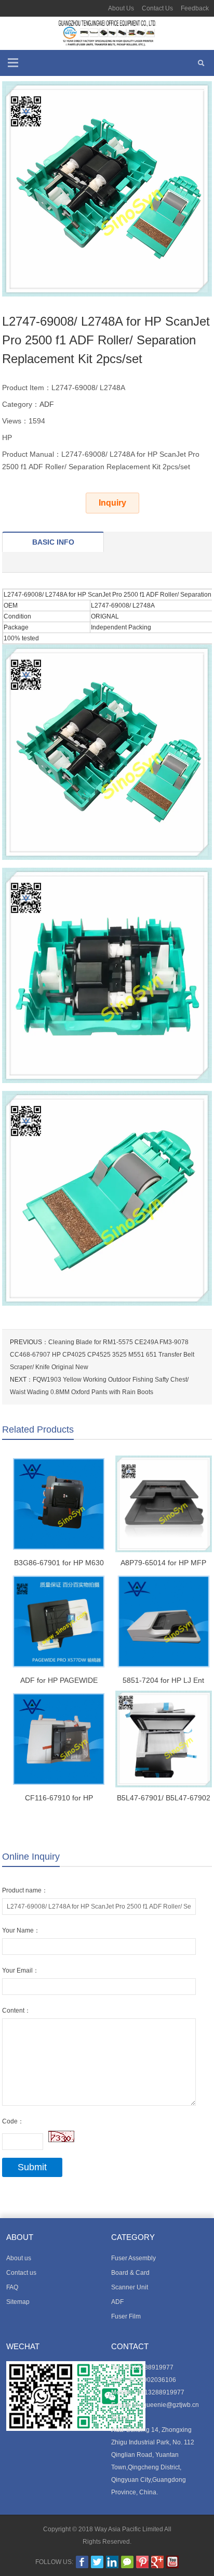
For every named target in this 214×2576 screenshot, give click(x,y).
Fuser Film (126, 2316)
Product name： (25, 1890)
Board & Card (130, 2273)
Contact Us (157, 8)
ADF (47, 404)
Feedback (195, 8)
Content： (16, 2011)
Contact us (21, 2273)
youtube (172, 2562)
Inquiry (112, 503)
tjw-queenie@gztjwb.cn (166, 2405)
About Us (121, 8)
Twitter (97, 2562)
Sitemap (18, 2302)
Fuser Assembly (133, 2258)
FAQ (12, 2287)
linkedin (112, 2562)
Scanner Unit (130, 2287)
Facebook (82, 2562)
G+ (157, 2562)
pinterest (142, 2562)
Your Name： (21, 1930)
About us (19, 2258)
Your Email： (21, 1970)
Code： (13, 2121)
